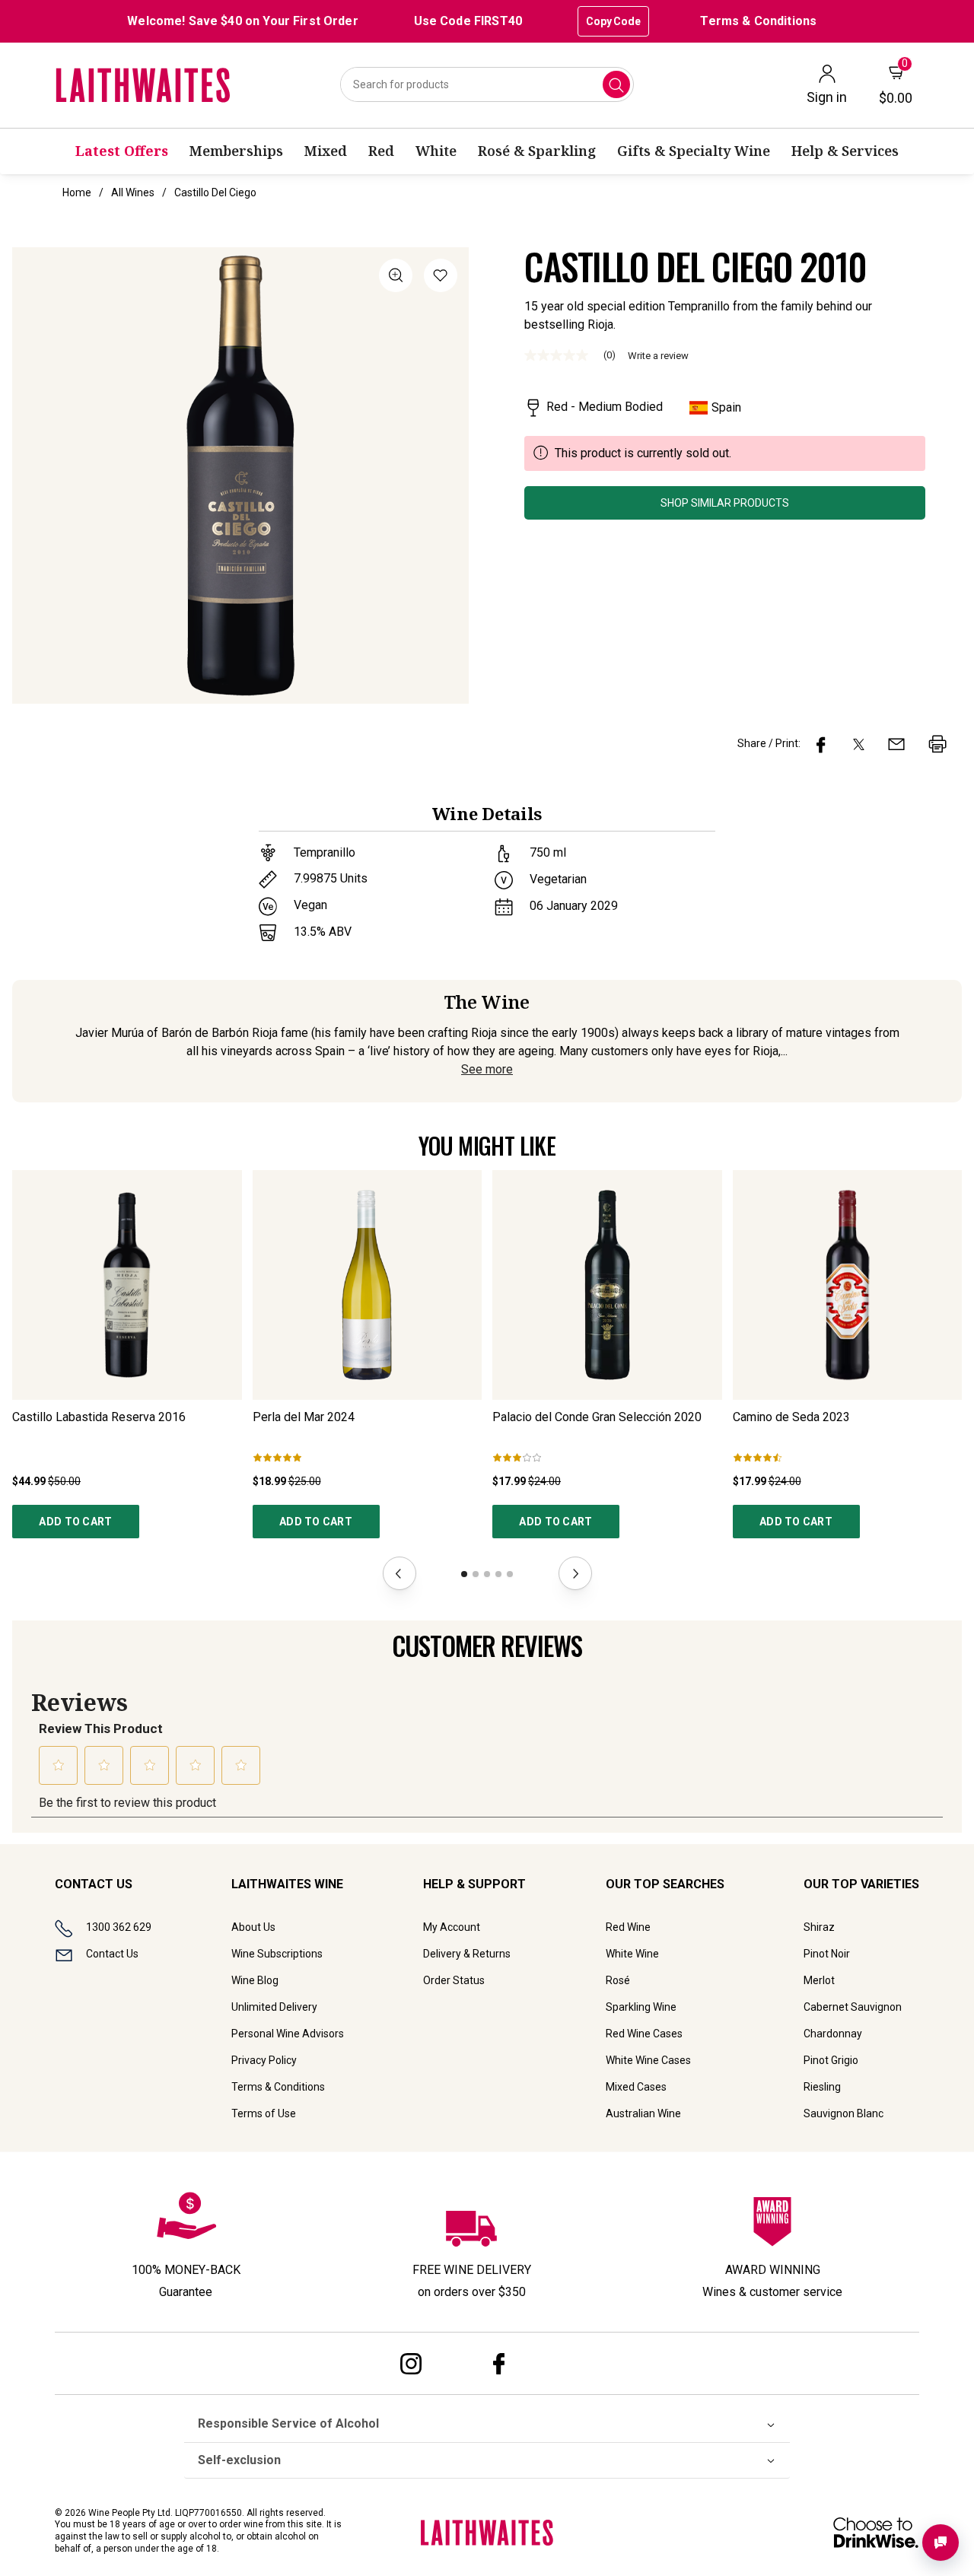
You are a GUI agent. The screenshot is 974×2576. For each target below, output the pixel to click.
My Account (452, 1927)
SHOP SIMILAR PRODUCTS (725, 503)
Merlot (819, 1980)
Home (77, 192)
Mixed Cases (636, 2087)
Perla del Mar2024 (304, 1417)
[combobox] (487, 84)
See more (487, 1069)
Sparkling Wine (641, 2007)
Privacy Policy (264, 2060)
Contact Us (112, 1954)
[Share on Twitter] (859, 744)
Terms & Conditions (758, 21)
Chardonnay (833, 2034)
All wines (133, 192)
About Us (253, 1927)
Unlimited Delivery (274, 2007)
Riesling (822, 2087)
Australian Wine (643, 2113)
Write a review (658, 356)
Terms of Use (264, 2113)
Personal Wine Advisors (288, 2034)
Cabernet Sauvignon (853, 2007)
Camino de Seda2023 (791, 1417)
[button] (441, 278)
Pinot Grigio (831, 2060)
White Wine (632, 1954)
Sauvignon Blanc (843, 2113)
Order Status (454, 1980)
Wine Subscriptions (277, 1954)
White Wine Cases (648, 2060)
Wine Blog (255, 1980)
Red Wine (628, 1927)
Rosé (618, 1980)
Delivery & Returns (467, 1954)
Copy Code (613, 21)
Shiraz (819, 1927)
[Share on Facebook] (821, 744)
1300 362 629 (119, 1927)
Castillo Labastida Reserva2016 (99, 1417)
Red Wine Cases (644, 2034)
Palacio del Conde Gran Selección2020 (597, 1417)
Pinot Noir (827, 1954)
